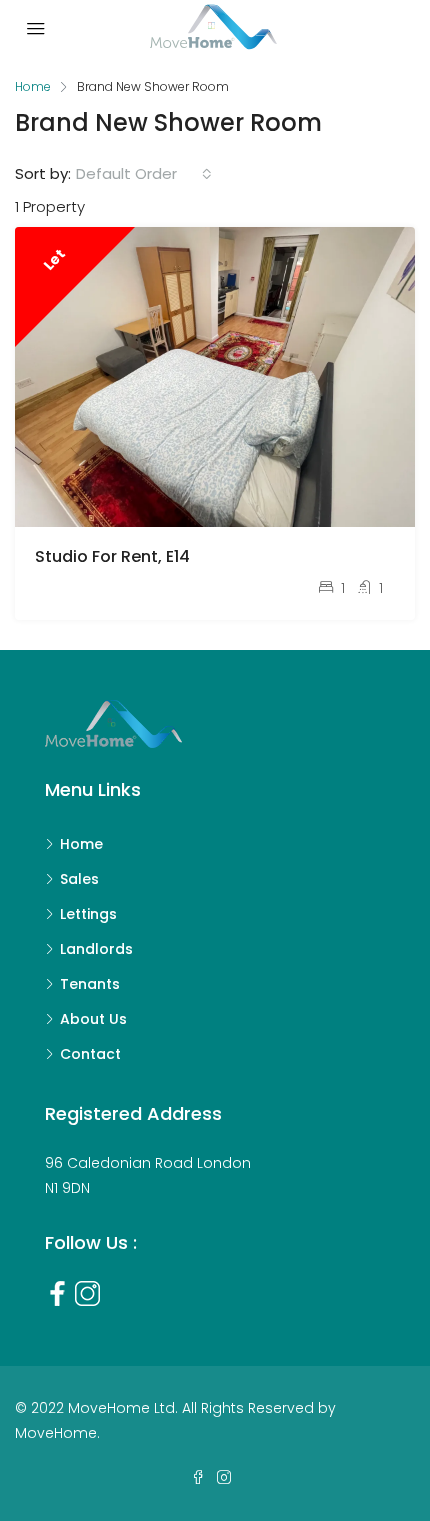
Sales (79, 879)
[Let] (215, 375)
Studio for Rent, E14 (112, 556)
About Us (93, 1019)
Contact (90, 1054)
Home (81, 844)
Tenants (90, 984)
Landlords (96, 949)
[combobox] (144, 174)
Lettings (88, 914)
